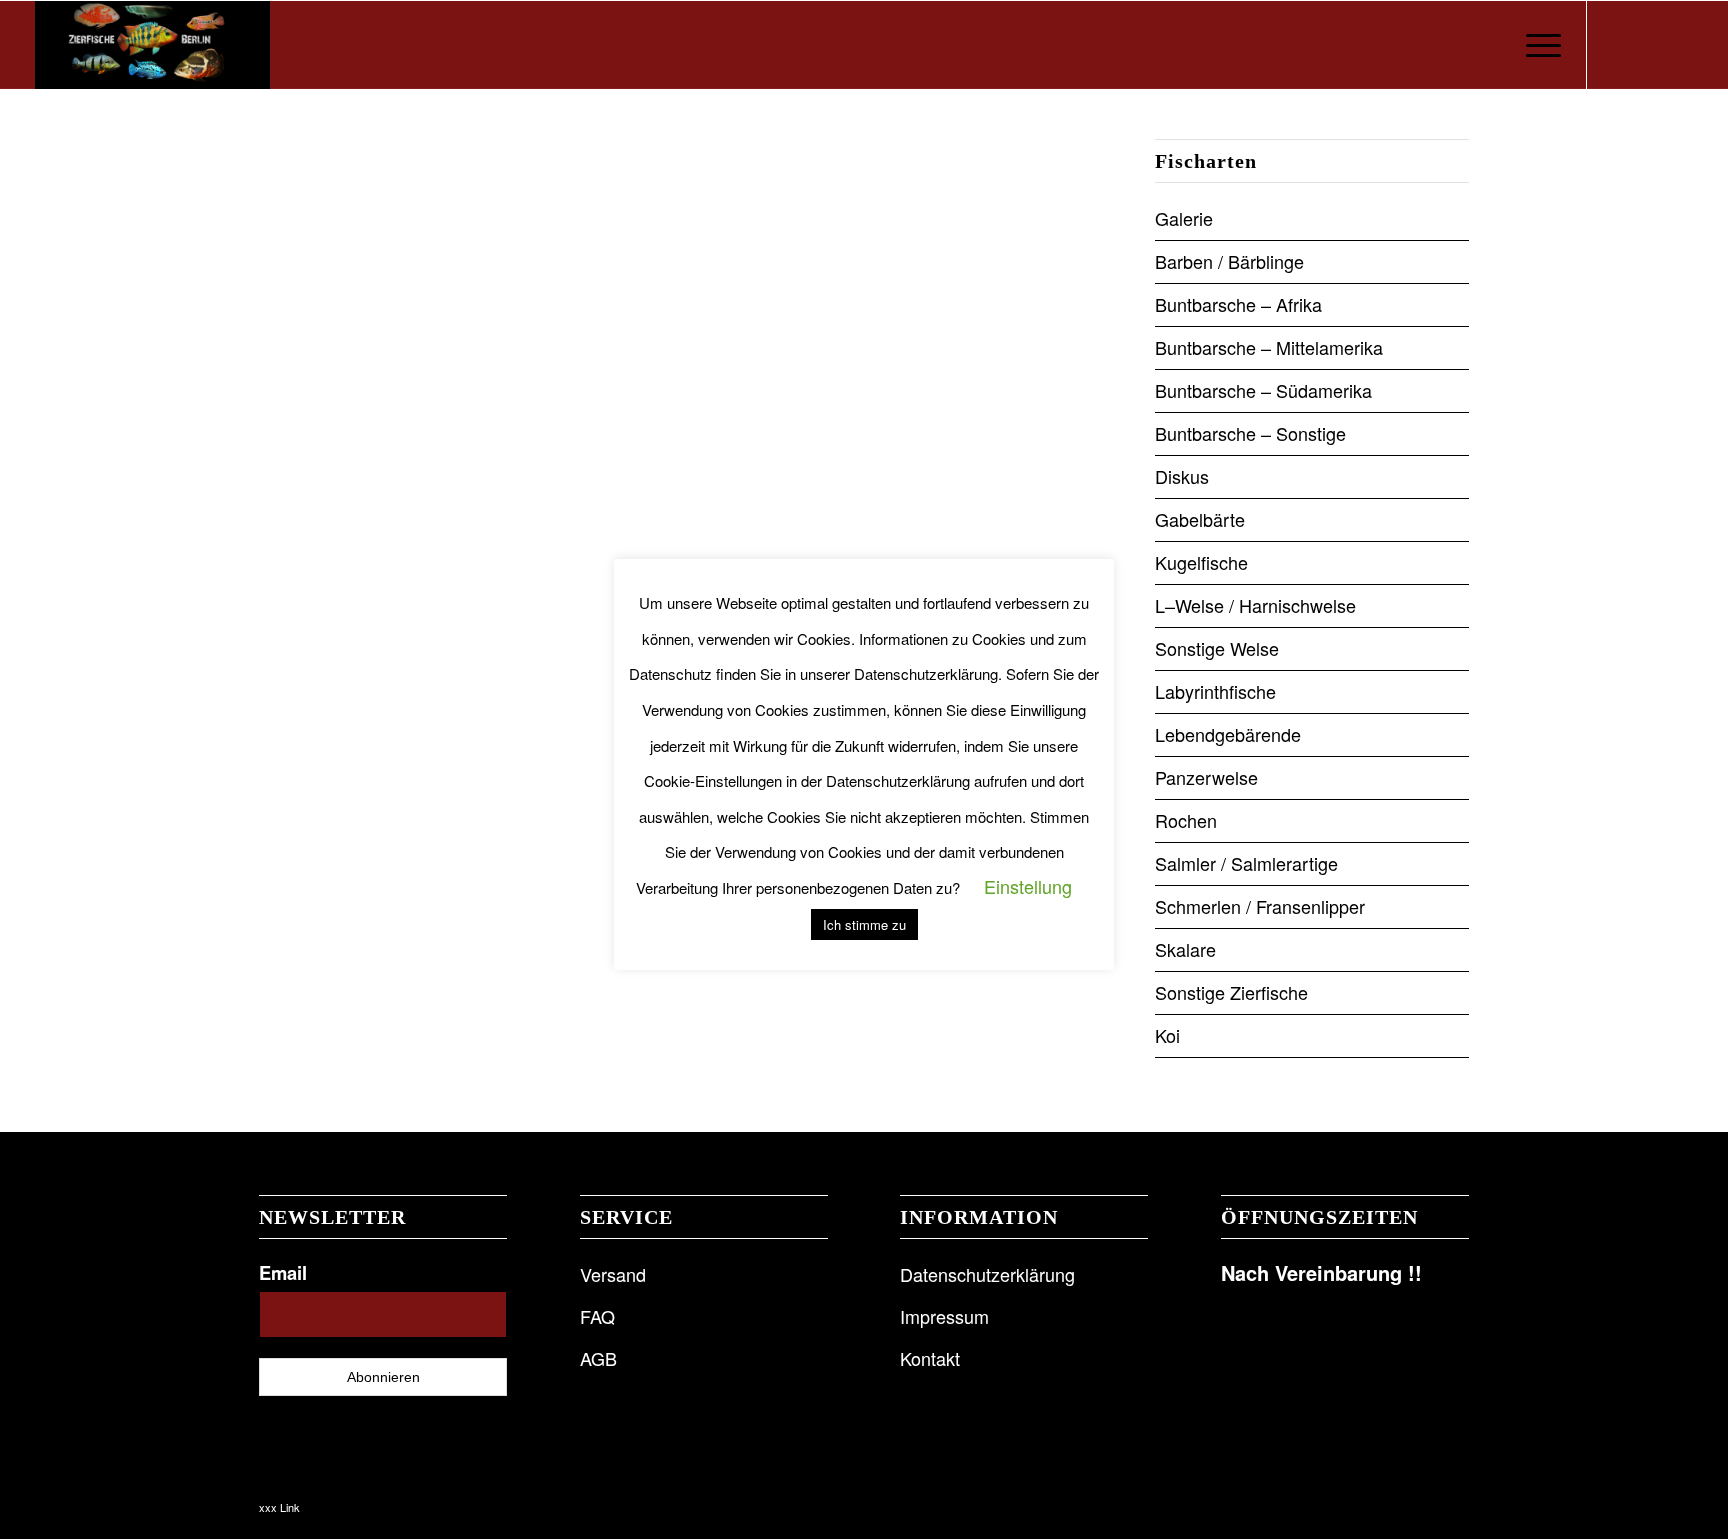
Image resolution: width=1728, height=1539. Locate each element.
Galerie (1184, 218)
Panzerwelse (1206, 777)
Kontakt (930, 1358)
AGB (598, 1358)
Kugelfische (1201, 562)
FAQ (597, 1316)
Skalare (1185, 949)
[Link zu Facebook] (1618, 44)
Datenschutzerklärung (987, 1274)
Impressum (944, 1316)
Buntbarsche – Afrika (1238, 304)
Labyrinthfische (1215, 691)
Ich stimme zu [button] (864, 924)
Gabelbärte (1200, 519)
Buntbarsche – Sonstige (1250, 433)
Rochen (1186, 820)
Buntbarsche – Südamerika (1263, 390)
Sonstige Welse (1217, 648)
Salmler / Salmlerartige (1246, 863)
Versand (613, 1274)
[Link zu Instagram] (1648, 44)
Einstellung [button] (1028, 886)
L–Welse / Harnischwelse (1255, 605)
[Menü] (1537, 45)
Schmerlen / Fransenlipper (1260, 906)
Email (283, 1272)
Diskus (1182, 476)
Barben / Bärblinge (1229, 261)
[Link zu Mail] (1678, 44)
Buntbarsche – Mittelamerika (1269, 347)
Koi (1167, 1035)
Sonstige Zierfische (1231, 992)
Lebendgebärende (1228, 734)
